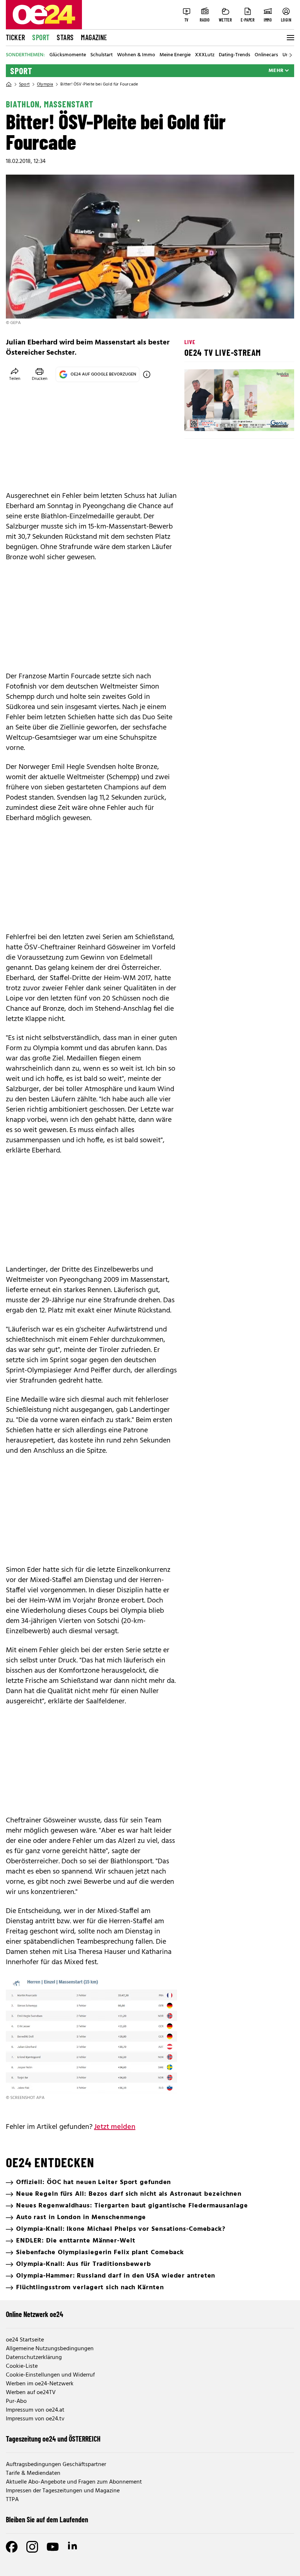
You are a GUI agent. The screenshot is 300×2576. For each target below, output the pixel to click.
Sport (41, 37)
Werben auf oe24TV (31, 2393)
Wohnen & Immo (136, 55)
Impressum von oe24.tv (35, 2419)
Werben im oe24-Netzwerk (40, 2384)
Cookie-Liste (22, 2366)
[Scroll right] (290, 55)
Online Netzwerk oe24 (35, 2314)
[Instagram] (32, 2547)
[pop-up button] (271, 419)
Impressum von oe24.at (35, 2410)
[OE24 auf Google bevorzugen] (147, 374)
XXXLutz (205, 55)
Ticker (15, 37)
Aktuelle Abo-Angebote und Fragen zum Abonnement (74, 2482)
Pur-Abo (16, 2401)
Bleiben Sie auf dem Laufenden (47, 2519)
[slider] (220, 419)
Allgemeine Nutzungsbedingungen (50, 2349)
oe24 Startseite (25, 2340)
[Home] (9, 84)
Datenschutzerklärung (34, 2358)
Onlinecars (266, 55)
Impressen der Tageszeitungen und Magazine (63, 2491)
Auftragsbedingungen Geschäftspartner (56, 2465)
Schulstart (102, 55)
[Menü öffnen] (290, 38)
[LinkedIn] (73, 2547)
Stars (65, 37)
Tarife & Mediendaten (33, 2473)
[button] (196, 419)
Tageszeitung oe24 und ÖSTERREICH (53, 2439)
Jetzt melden (115, 2127)
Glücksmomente (68, 55)
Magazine (94, 37)
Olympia (45, 84)
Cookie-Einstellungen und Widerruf (50, 2375)
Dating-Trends (235, 55)
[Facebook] (12, 2547)
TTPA (12, 2500)
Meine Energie (175, 55)
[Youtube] (53, 2547)
